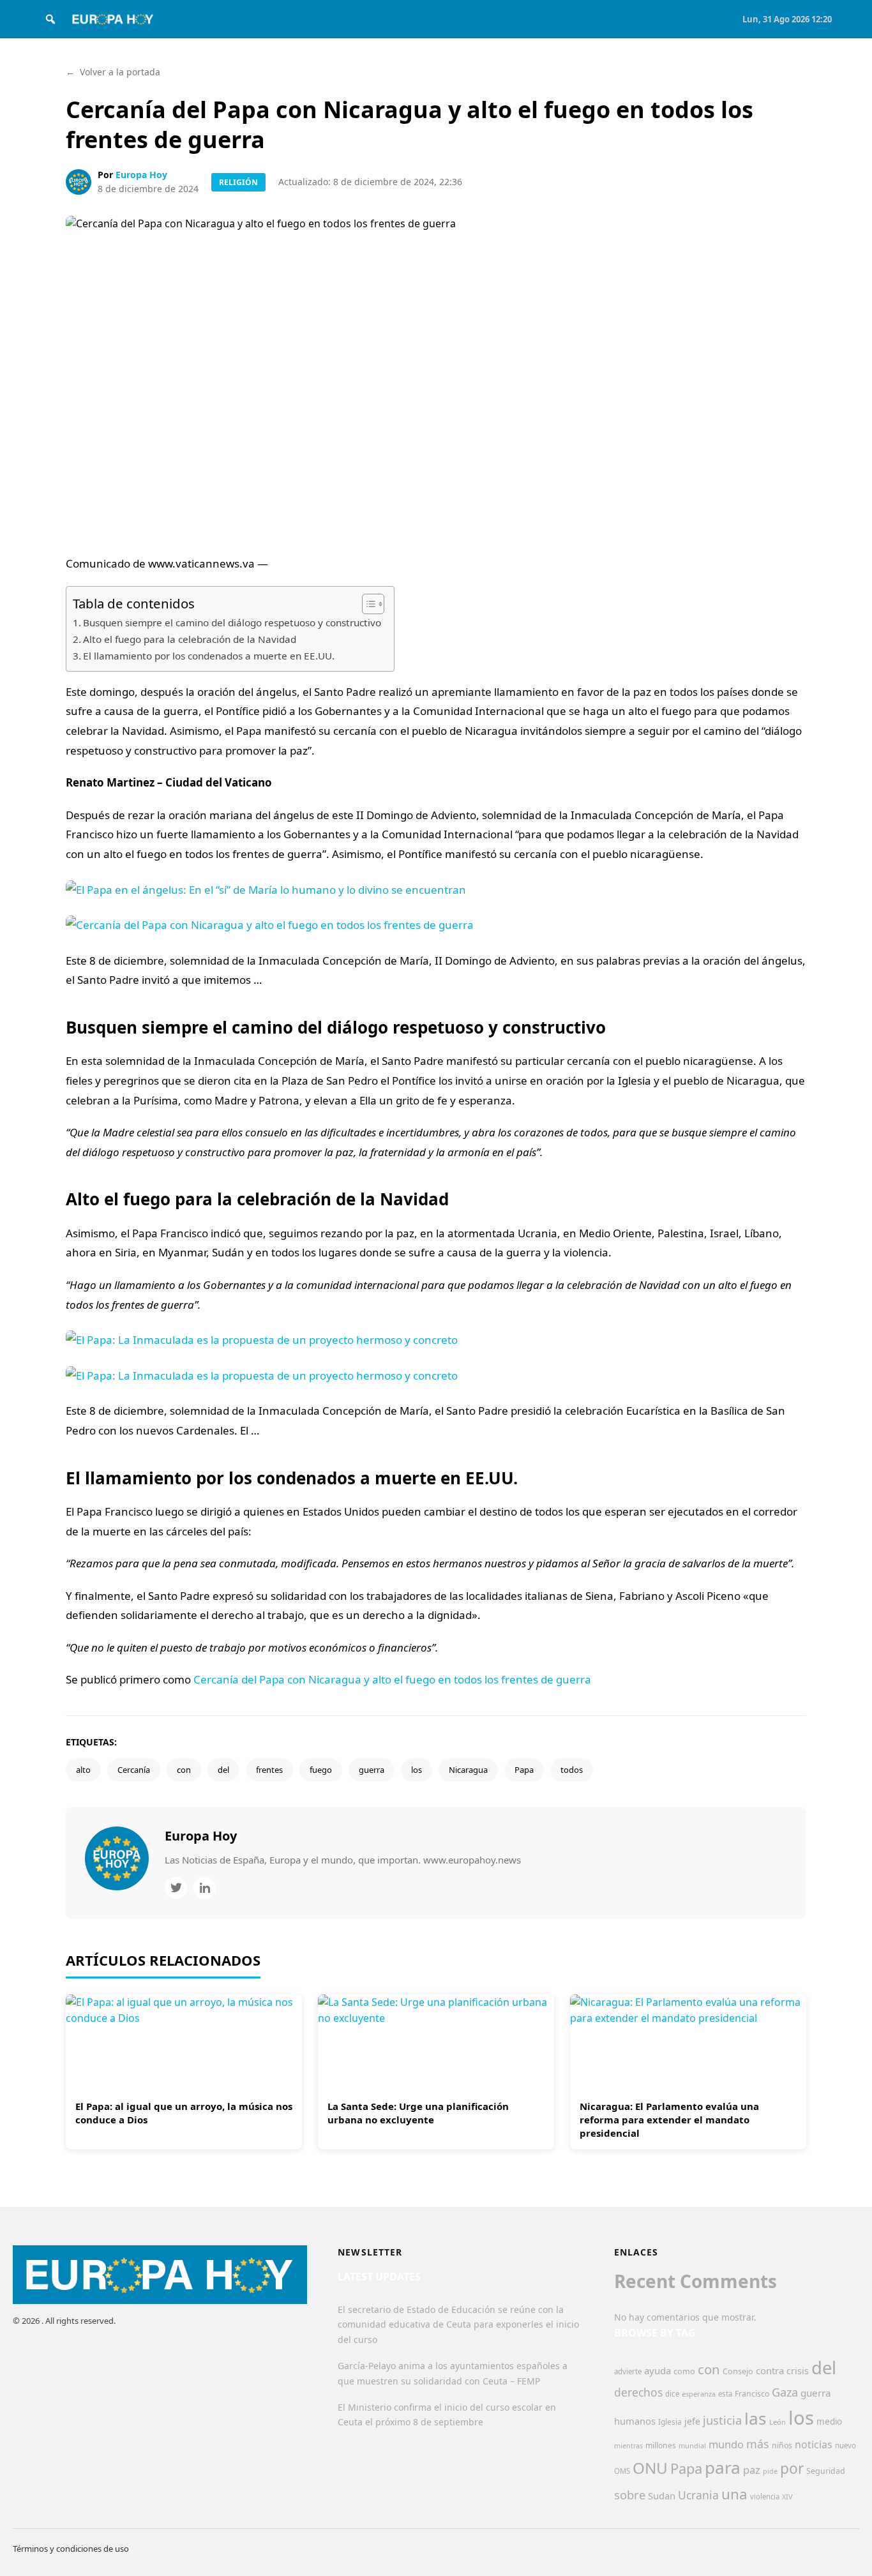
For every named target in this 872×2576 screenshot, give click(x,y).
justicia (722, 2420)
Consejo (738, 2371)
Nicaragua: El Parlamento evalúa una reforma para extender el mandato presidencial (669, 2120)
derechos (638, 2392)
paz (752, 2470)
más (758, 2444)
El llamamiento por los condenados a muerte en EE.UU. (209, 656)
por (792, 2468)
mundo (726, 2444)
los (417, 1770)
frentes (269, 1770)
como (684, 2371)
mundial (692, 2445)
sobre (630, 2495)
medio (829, 2422)
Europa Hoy (141, 175)
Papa (524, 1770)
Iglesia (670, 2422)
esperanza (699, 2394)
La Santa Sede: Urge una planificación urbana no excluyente (418, 2113)
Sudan (662, 2496)
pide (770, 2471)
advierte (628, 2371)
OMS (622, 2471)
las (755, 2418)
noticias (814, 2444)
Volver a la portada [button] (113, 72)
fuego (321, 1770)
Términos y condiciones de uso (71, 2549)
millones (661, 2445)
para (723, 2467)
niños (782, 2445)
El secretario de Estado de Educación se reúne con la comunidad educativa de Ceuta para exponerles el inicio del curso (458, 2325)
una (734, 2494)
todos (572, 1770)
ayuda (658, 2370)
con (184, 1770)
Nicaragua (468, 1770)
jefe (692, 2421)
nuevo (846, 2445)
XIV (787, 2497)
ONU (650, 2468)
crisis (798, 2371)
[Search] (50, 19)
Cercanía (134, 1770)
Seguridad (826, 2471)
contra (770, 2370)
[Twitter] (176, 1888)
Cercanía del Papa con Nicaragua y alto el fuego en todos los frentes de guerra (392, 1679)
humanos (635, 2421)
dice (672, 2394)
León (778, 2422)
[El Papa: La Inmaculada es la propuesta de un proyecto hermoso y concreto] (436, 1358)
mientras (628, 2446)
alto (83, 1770)
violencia (765, 2497)
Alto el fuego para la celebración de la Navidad (190, 639)
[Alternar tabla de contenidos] (367, 604)
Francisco (752, 2394)
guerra (372, 1770)
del (223, 1770)
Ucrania (698, 2495)
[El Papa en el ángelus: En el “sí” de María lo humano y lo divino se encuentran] (436, 908)
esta (725, 2394)
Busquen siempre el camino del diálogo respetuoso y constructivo (232, 622)
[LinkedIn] (205, 1888)
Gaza (785, 2392)
